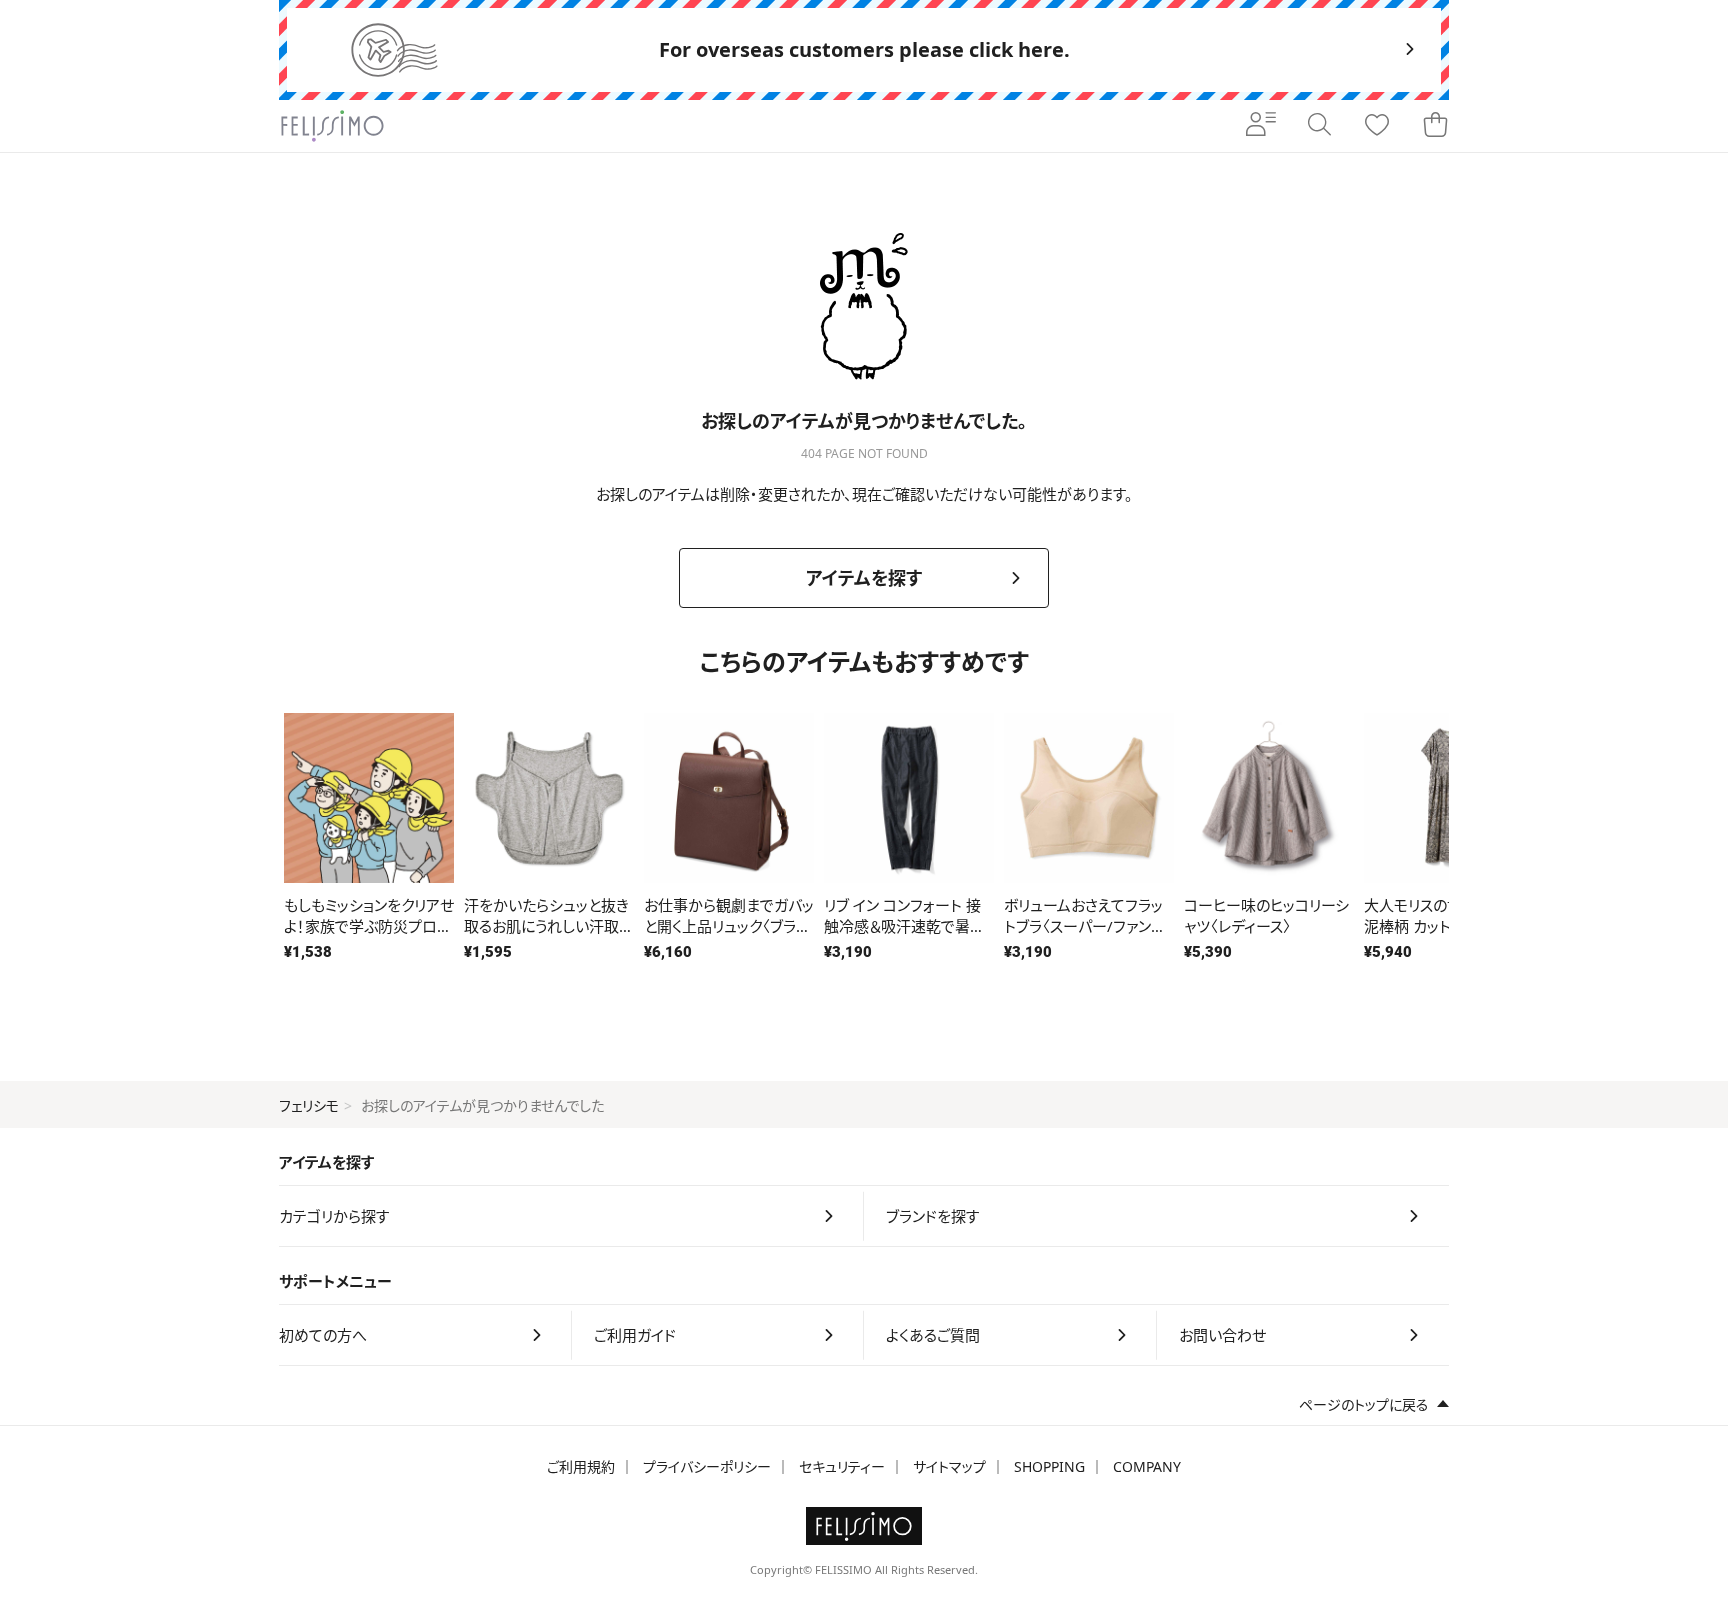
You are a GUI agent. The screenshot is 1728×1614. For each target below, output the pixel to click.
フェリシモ (309, 1105)
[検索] (1319, 126)
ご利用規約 (581, 1466)
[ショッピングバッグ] (1435, 126)
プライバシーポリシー (707, 1466)
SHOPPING (1049, 1466)
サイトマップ (949, 1466)
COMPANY (1147, 1466)
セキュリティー (842, 1466)
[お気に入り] (1377, 126)
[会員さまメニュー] (1261, 126)
